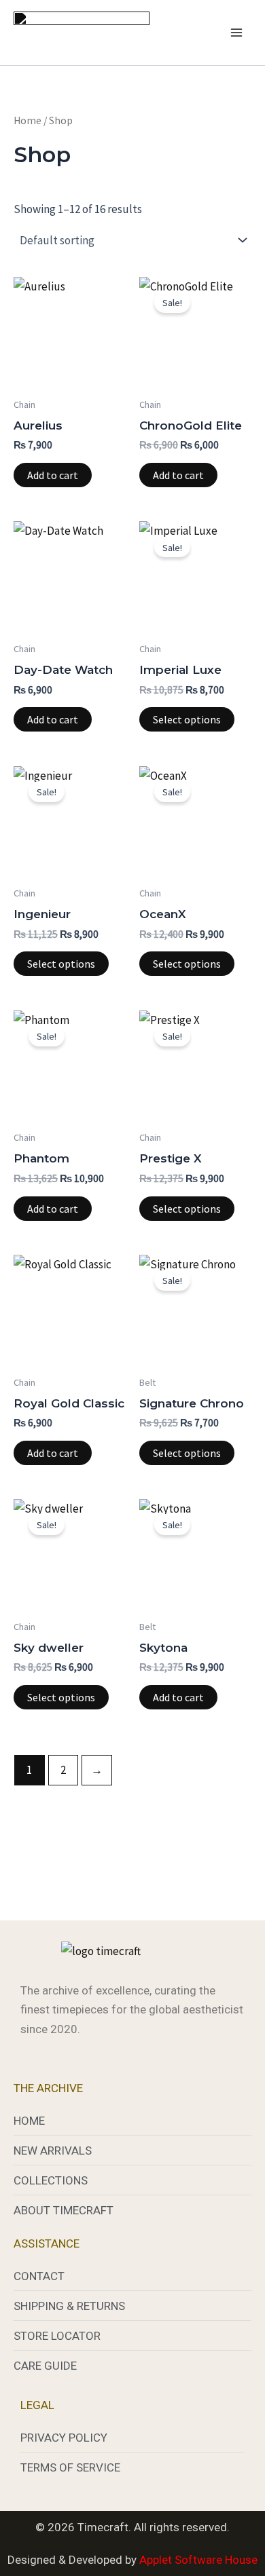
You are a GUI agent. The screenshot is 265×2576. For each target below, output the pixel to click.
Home (28, 120)
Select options (187, 719)
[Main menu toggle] (236, 33)
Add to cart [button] (53, 475)
